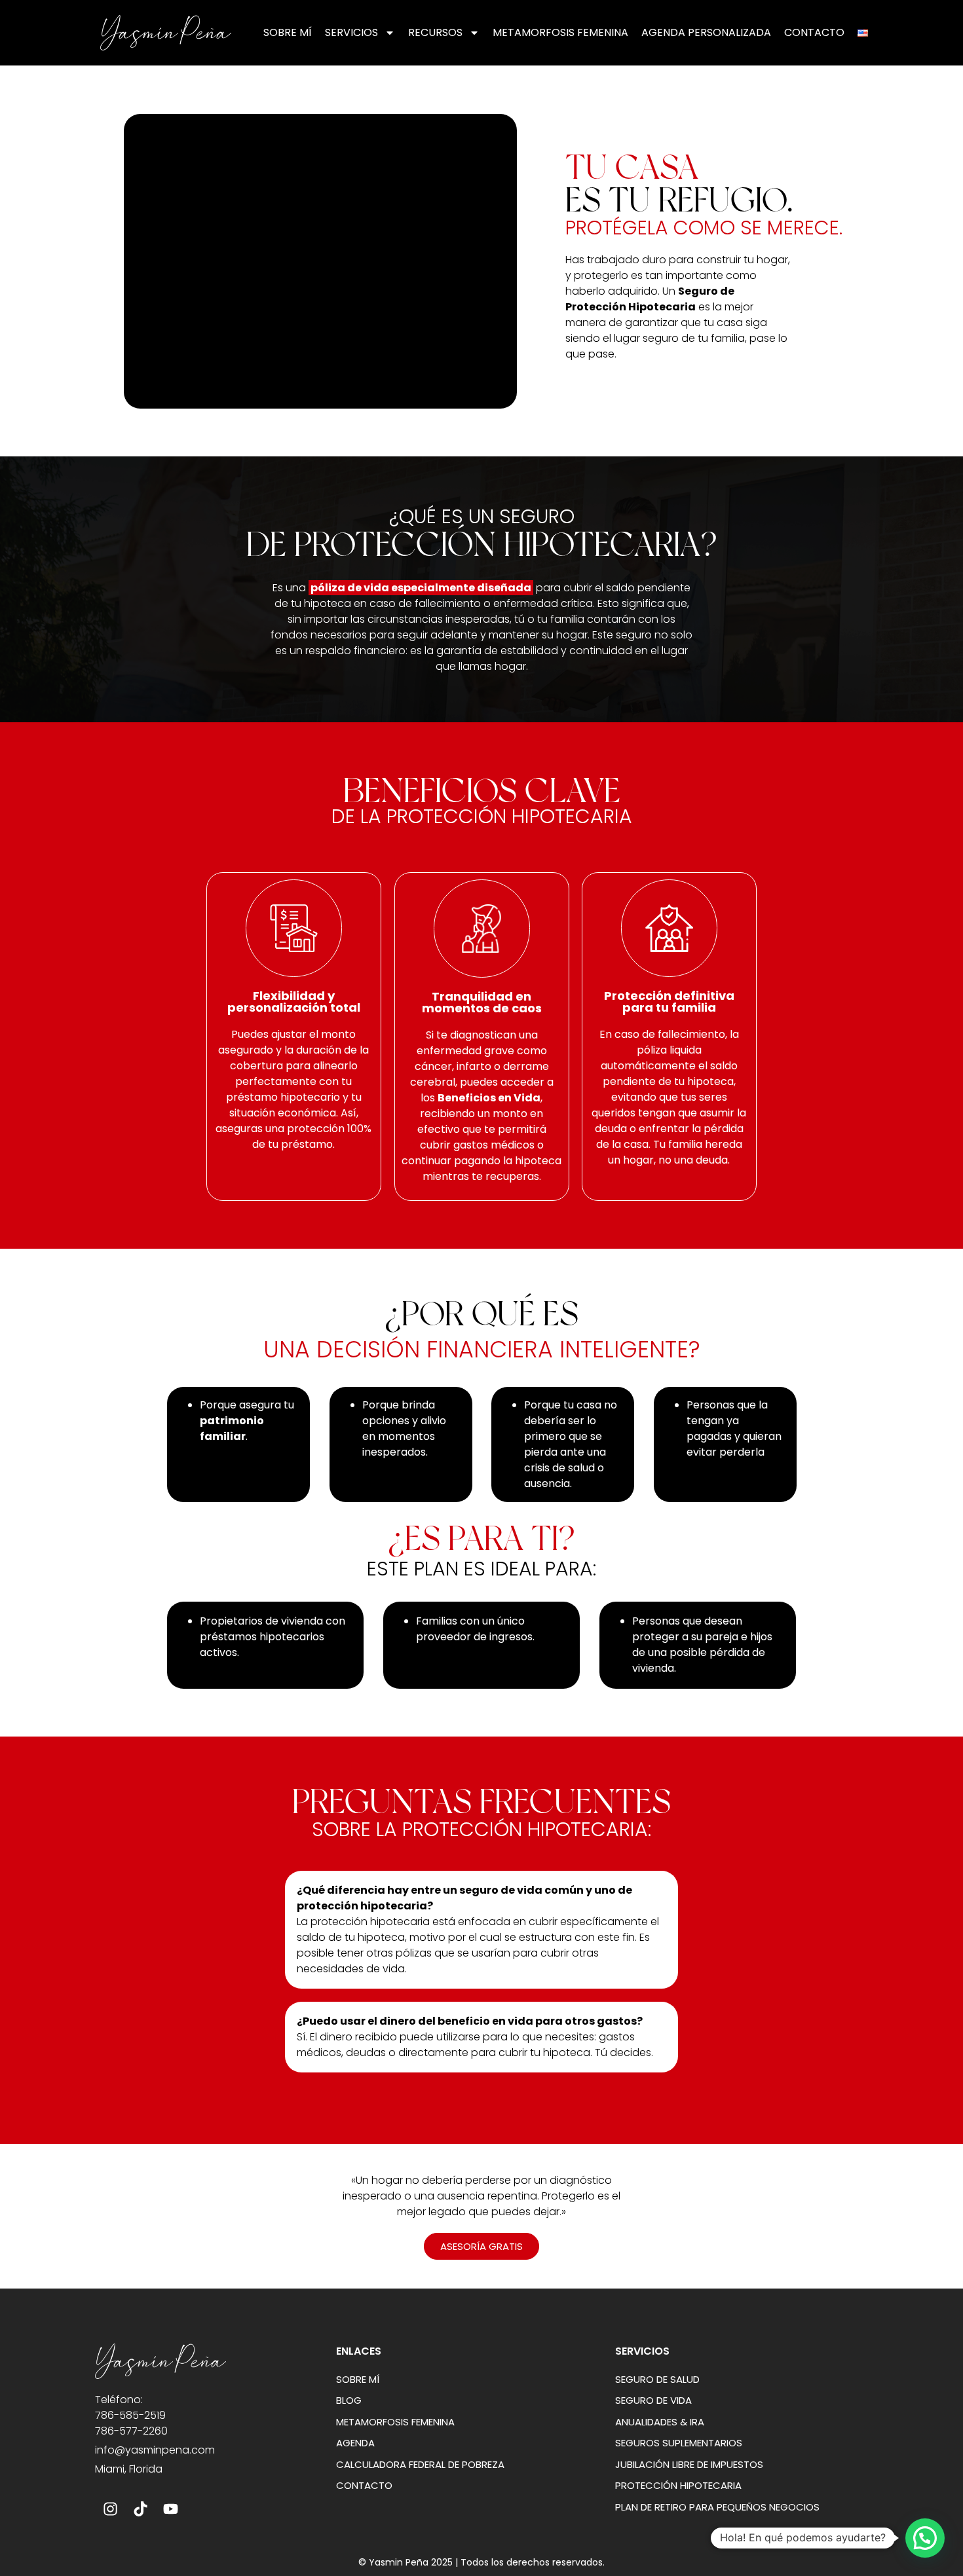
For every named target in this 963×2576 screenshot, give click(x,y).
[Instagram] (110, 2509)
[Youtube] (170, 2509)
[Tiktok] (140, 2509)
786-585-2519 (130, 2415)
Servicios (351, 32)
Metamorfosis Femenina (560, 32)
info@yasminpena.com (155, 2450)
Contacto (814, 32)
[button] (925, 2538)
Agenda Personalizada (706, 32)
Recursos (435, 32)
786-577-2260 (131, 2431)
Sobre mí (288, 32)
